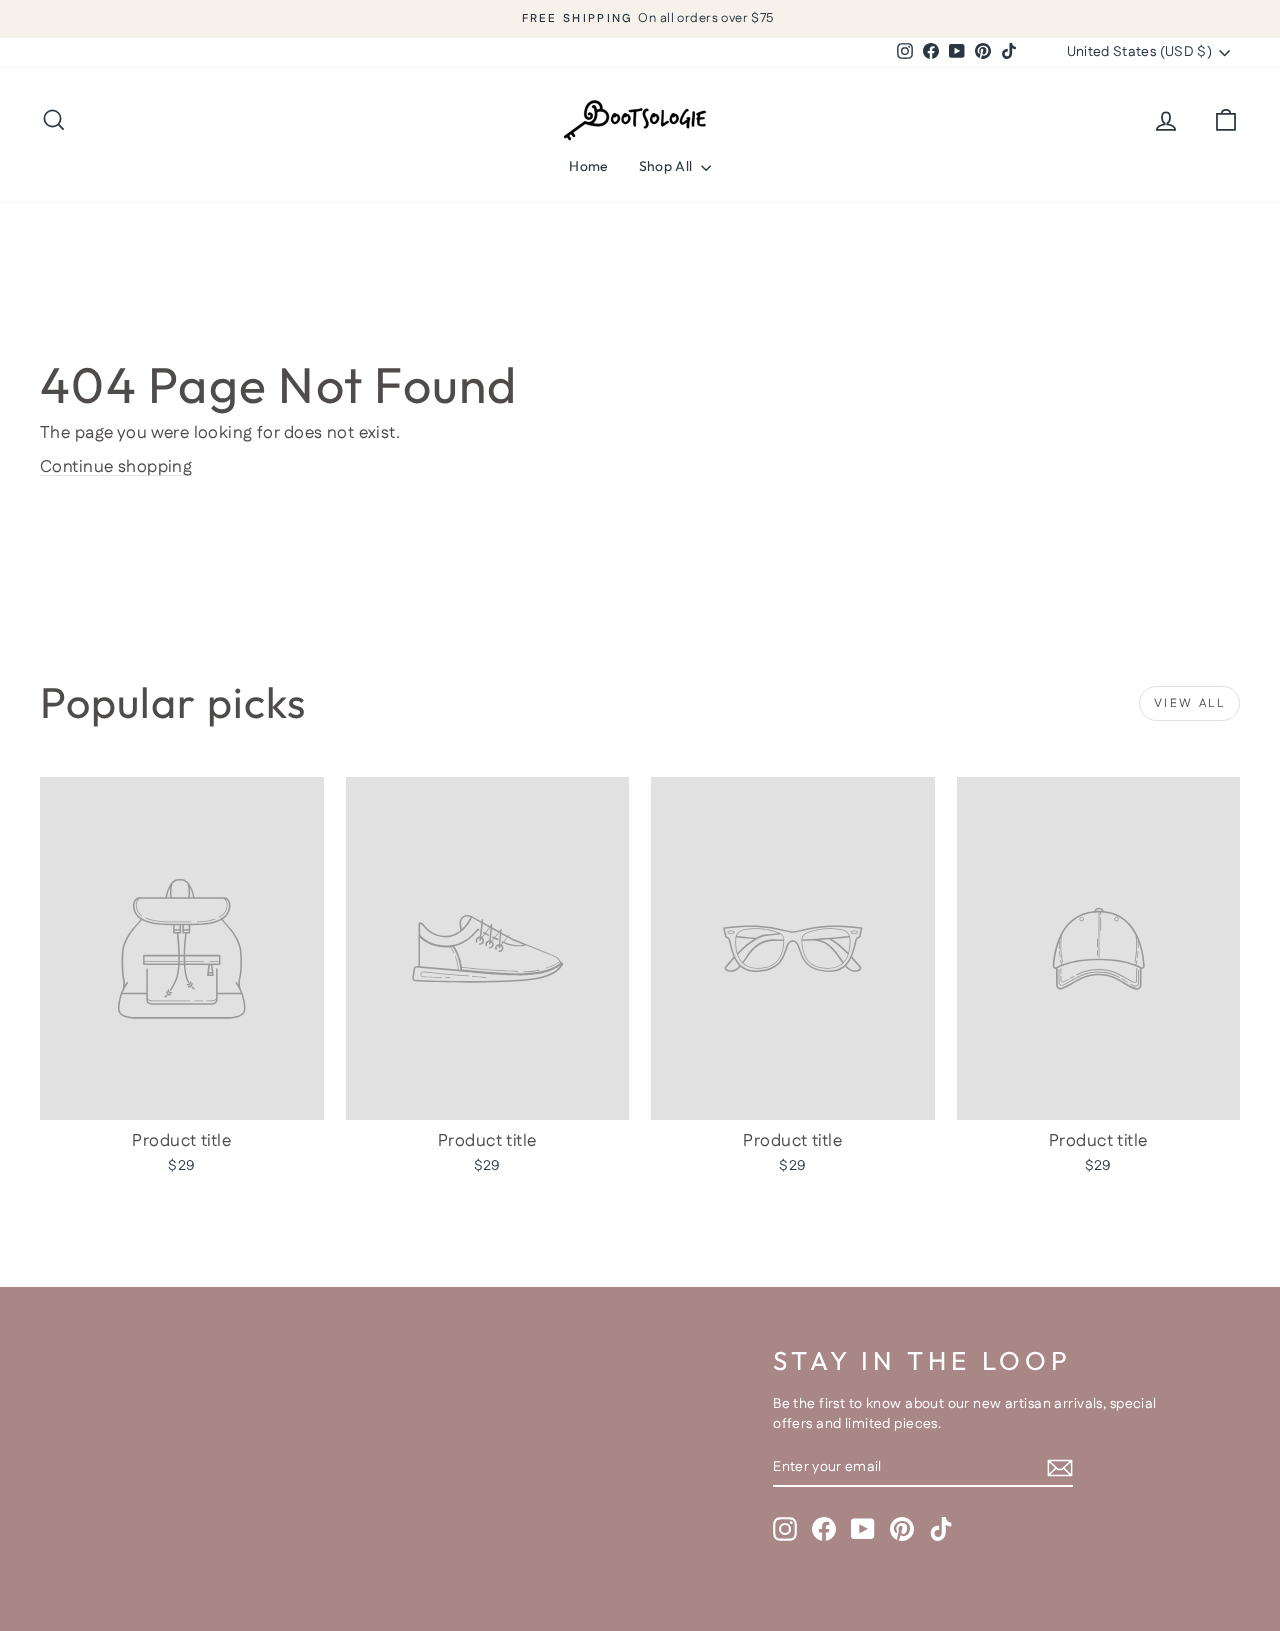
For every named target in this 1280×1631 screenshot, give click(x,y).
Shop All (667, 166)
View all (1189, 703)
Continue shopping (116, 467)
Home (588, 166)
